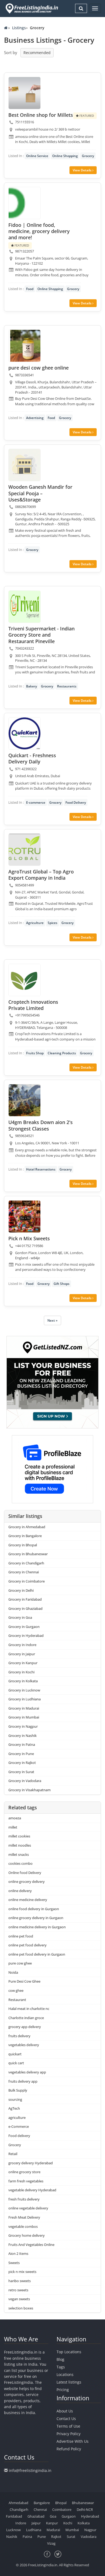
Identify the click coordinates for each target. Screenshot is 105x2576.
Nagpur (90, 2530)
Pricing (63, 2390)
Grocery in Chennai (24, 1572)
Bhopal (61, 2503)
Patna (27, 2537)
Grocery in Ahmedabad (27, 1527)
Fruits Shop (35, 1053)
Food (30, 289)
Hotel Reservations (41, 1169)
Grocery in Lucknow (24, 1690)
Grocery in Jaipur (22, 1654)
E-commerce (36, 802)
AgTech (14, 2108)
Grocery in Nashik (22, 1736)
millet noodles (20, 1845)
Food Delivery (76, 802)
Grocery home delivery (27, 2235)
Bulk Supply (18, 2090)
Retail (13, 2154)
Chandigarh (19, 2509)
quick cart (16, 2063)
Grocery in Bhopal (23, 1545)
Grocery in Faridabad (25, 1599)
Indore (21, 2523)
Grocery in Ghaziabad (25, 1608)
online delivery (20, 1891)
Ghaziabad (36, 2516)
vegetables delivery (24, 2045)
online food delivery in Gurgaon (34, 1909)
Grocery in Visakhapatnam (29, 1790)
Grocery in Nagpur (23, 1726)
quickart (15, 2054)
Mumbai (72, 2530)
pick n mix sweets (22, 2272)
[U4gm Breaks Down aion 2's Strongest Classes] (24, 1100)
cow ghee (16, 1990)
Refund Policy (69, 2449)
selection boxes (21, 2308)
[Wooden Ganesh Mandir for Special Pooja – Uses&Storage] (24, 465)
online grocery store (24, 2172)
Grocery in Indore (22, 1645)
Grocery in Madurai (24, 1708)
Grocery (88, 156)
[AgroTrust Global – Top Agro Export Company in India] (24, 850)
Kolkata (84, 2523)
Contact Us (66, 2419)
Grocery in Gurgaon (24, 1627)
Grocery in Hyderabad (26, 1636)
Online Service (37, 156)
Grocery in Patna (22, 1744)
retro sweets (18, 2290)
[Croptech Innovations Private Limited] (24, 980)
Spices (52, 923)
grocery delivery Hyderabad (31, 2163)
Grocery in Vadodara (25, 1781)
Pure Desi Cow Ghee (24, 1981)
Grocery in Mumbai (24, 1717)
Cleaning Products (62, 1053)
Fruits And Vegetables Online (31, 2245)
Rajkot (56, 2537)
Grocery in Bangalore (25, 1536)
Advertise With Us (73, 2441)
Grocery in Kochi (21, 1672)
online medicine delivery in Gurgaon (37, 1927)
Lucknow (13, 2530)
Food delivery (19, 2136)
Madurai (53, 2530)
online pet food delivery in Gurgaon (37, 1954)
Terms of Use (68, 2426)
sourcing (15, 2099)
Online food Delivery (25, 1873)
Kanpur (52, 2523)
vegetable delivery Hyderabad (32, 2190)
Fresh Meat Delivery (24, 2217)
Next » (52, 1320)
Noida (13, 1972)
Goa (53, 2516)
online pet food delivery (27, 1945)
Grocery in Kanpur (23, 1663)
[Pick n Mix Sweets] (24, 1216)
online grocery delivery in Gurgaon (36, 1918)
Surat (71, 2537)
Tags (61, 2367)
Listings (19, 28)
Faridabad (14, 2516)
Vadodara (89, 2537)
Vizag (51, 2543)
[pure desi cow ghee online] (24, 346)
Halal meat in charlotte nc (29, 2009)
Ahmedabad (18, 2503)
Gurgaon (69, 2516)
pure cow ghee (20, 1963)
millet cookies (19, 1836)
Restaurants (67, 686)
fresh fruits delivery (24, 2199)
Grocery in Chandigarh (26, 1563)
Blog (60, 2359)
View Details (83, 170)
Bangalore (42, 2503)
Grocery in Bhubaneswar (28, 1554)
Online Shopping (65, 156)
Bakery (31, 686)
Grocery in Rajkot (22, 1763)
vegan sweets (19, 2299)
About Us (65, 2411)
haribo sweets (20, 2281)
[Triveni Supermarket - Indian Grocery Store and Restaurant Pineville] (24, 607)
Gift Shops (62, 1284)
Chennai (40, 2509)
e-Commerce (19, 2126)
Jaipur (36, 2523)
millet (13, 1827)
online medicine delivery (28, 1900)
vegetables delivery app (27, 2072)
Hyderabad (90, 2516)
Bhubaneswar (83, 2503)
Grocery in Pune (21, 1754)
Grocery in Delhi (21, 1590)
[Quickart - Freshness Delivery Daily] (24, 733)
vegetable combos (23, 2226)
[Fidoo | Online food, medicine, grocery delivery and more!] (24, 203)
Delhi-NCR (85, 2509)
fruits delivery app (23, 2081)
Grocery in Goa (20, 1617)
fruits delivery (19, 2036)
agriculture (17, 2118)
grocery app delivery (25, 2027)
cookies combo (20, 1863)
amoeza (15, 1818)
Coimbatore (62, 2509)
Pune (42, 2537)
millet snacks (19, 1854)
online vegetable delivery (28, 2208)
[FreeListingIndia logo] (32, 8)
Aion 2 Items (18, 2253)
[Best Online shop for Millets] (24, 93)
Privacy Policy (69, 2434)
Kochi (68, 2523)
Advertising (35, 418)
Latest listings (69, 2382)
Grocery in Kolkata (23, 1681)
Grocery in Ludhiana (24, 1699)
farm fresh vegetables (26, 2181)
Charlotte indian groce (26, 2018)
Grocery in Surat (21, 1772)
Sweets (14, 2263)
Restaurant (17, 2000)
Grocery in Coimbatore (27, 1581)
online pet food (21, 1936)
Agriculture (35, 923)
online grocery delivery (27, 1882)
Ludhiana (34, 2530)
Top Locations (69, 2352)
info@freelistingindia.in (30, 2470)
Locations (65, 2374)
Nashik (12, 2537)
